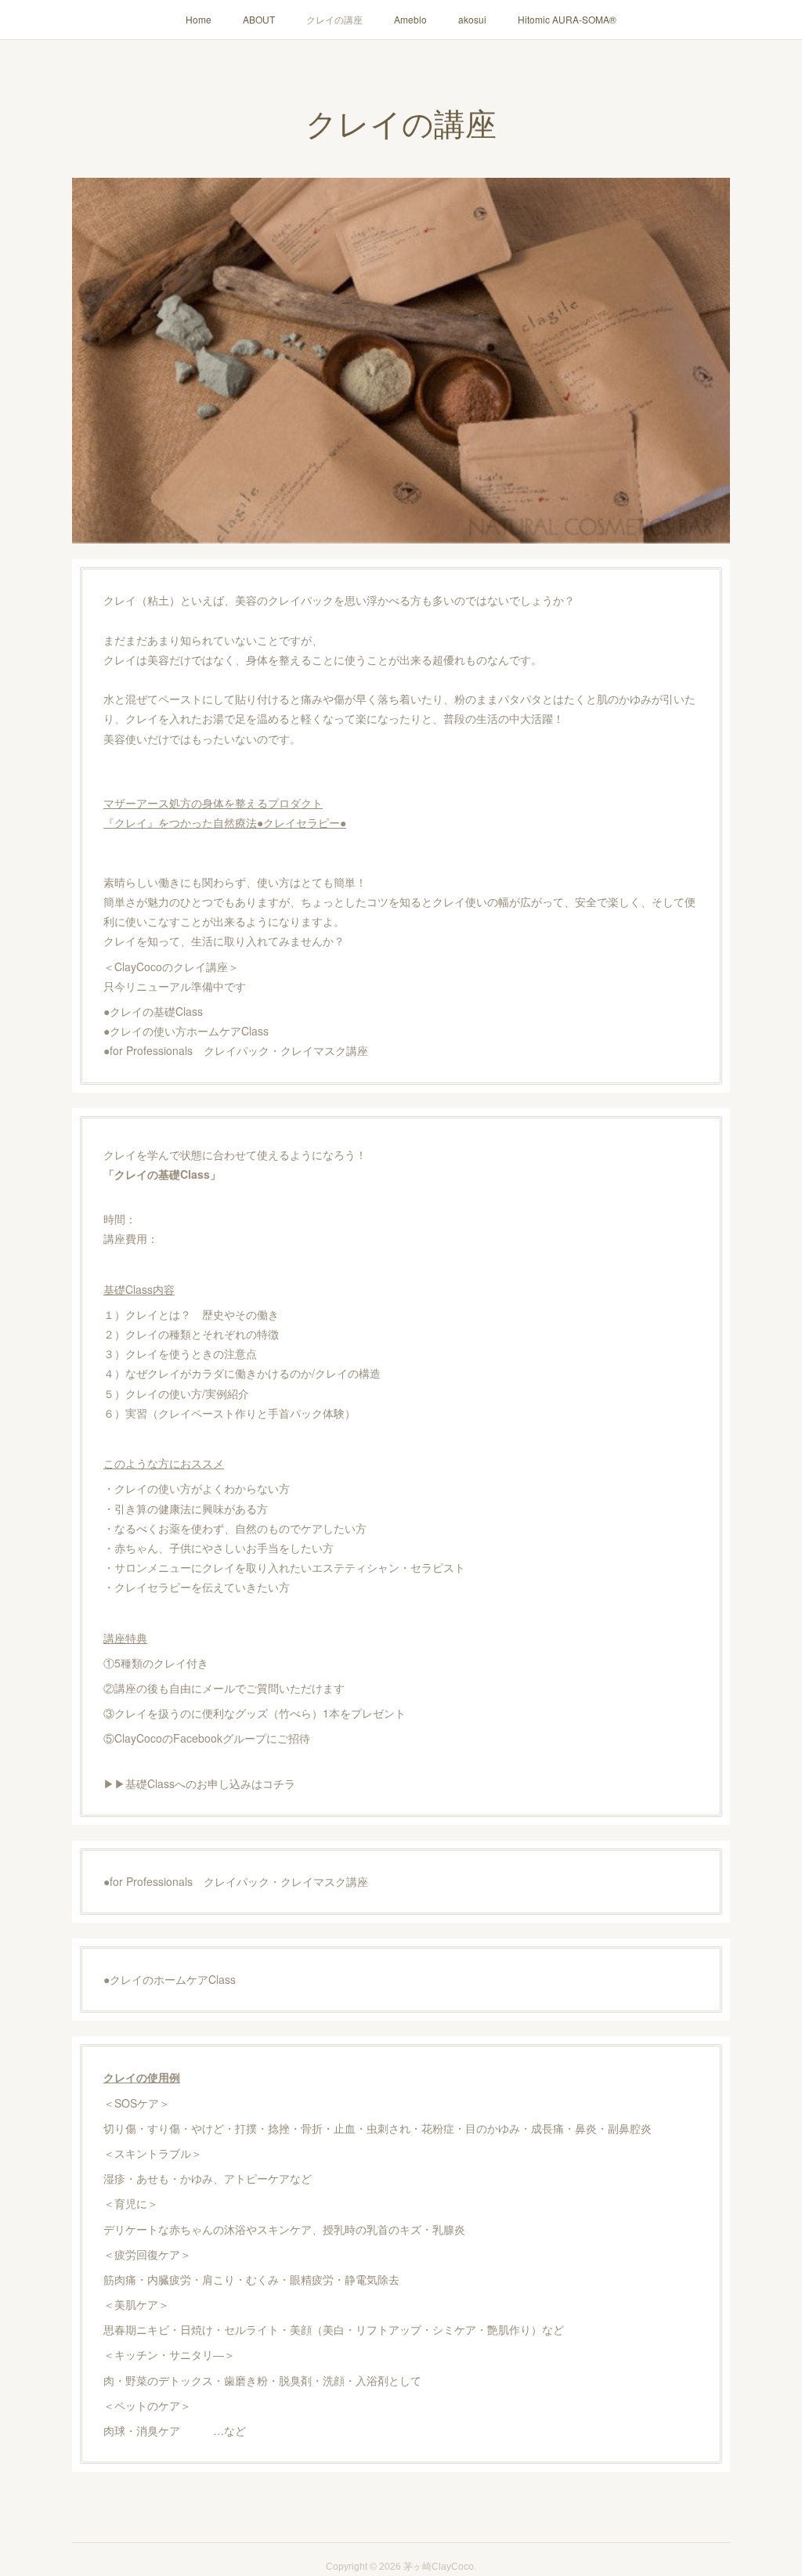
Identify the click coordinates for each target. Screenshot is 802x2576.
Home (199, 19)
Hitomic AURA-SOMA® (567, 19)
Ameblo (410, 19)
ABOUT (259, 19)
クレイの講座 (334, 19)
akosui (472, 19)
